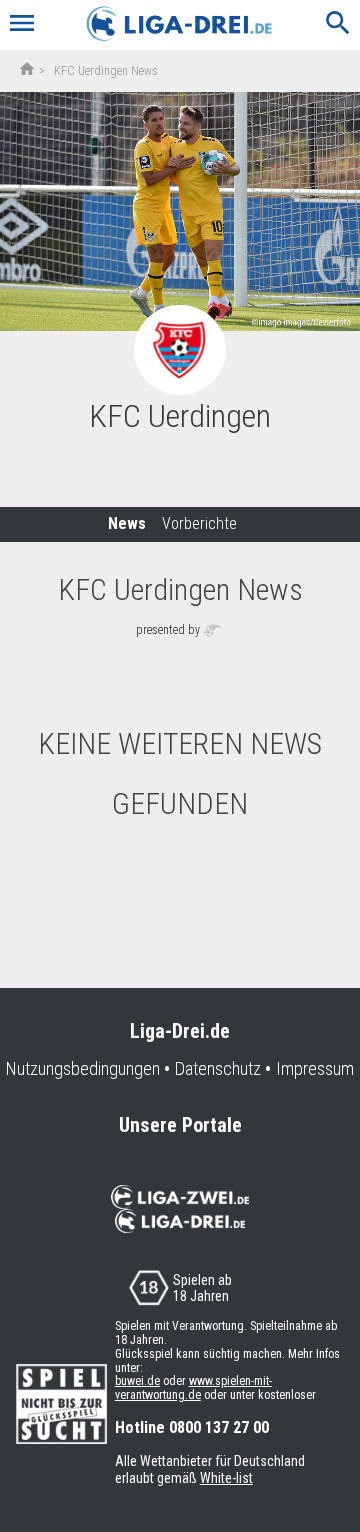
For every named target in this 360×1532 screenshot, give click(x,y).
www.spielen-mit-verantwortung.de (193, 1388)
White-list (226, 1478)
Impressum (315, 1069)
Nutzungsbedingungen (83, 1069)
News (127, 523)
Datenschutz (218, 1069)
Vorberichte (199, 523)
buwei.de (137, 1381)
